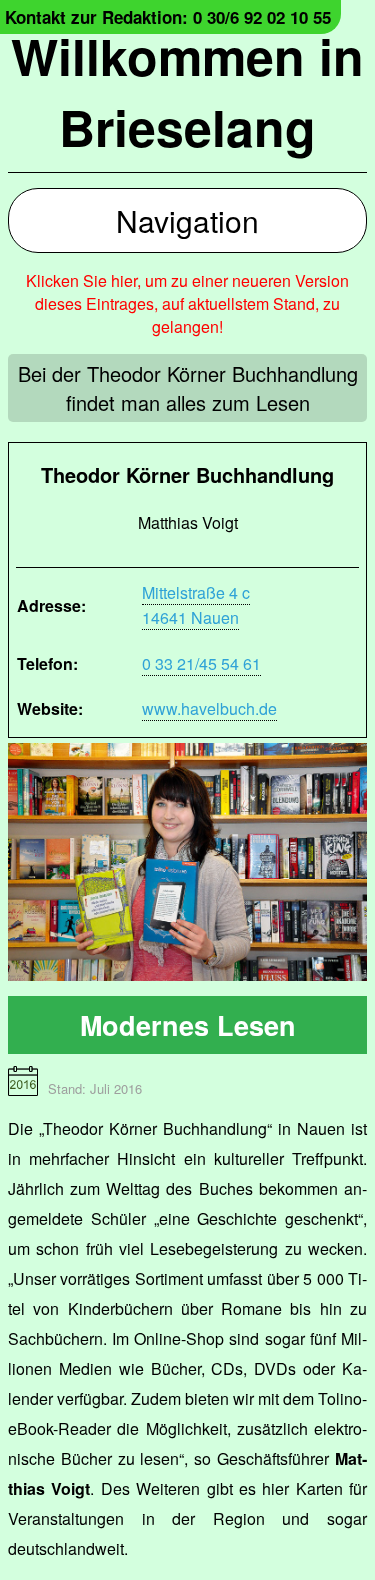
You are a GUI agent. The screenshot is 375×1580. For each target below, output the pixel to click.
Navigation (187, 220)
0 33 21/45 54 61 (201, 663)
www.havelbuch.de (209, 708)
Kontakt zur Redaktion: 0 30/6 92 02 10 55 (168, 17)
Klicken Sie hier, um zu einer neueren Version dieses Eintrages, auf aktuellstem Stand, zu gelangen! (187, 303)
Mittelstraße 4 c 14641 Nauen (196, 605)
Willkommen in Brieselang (187, 91)
